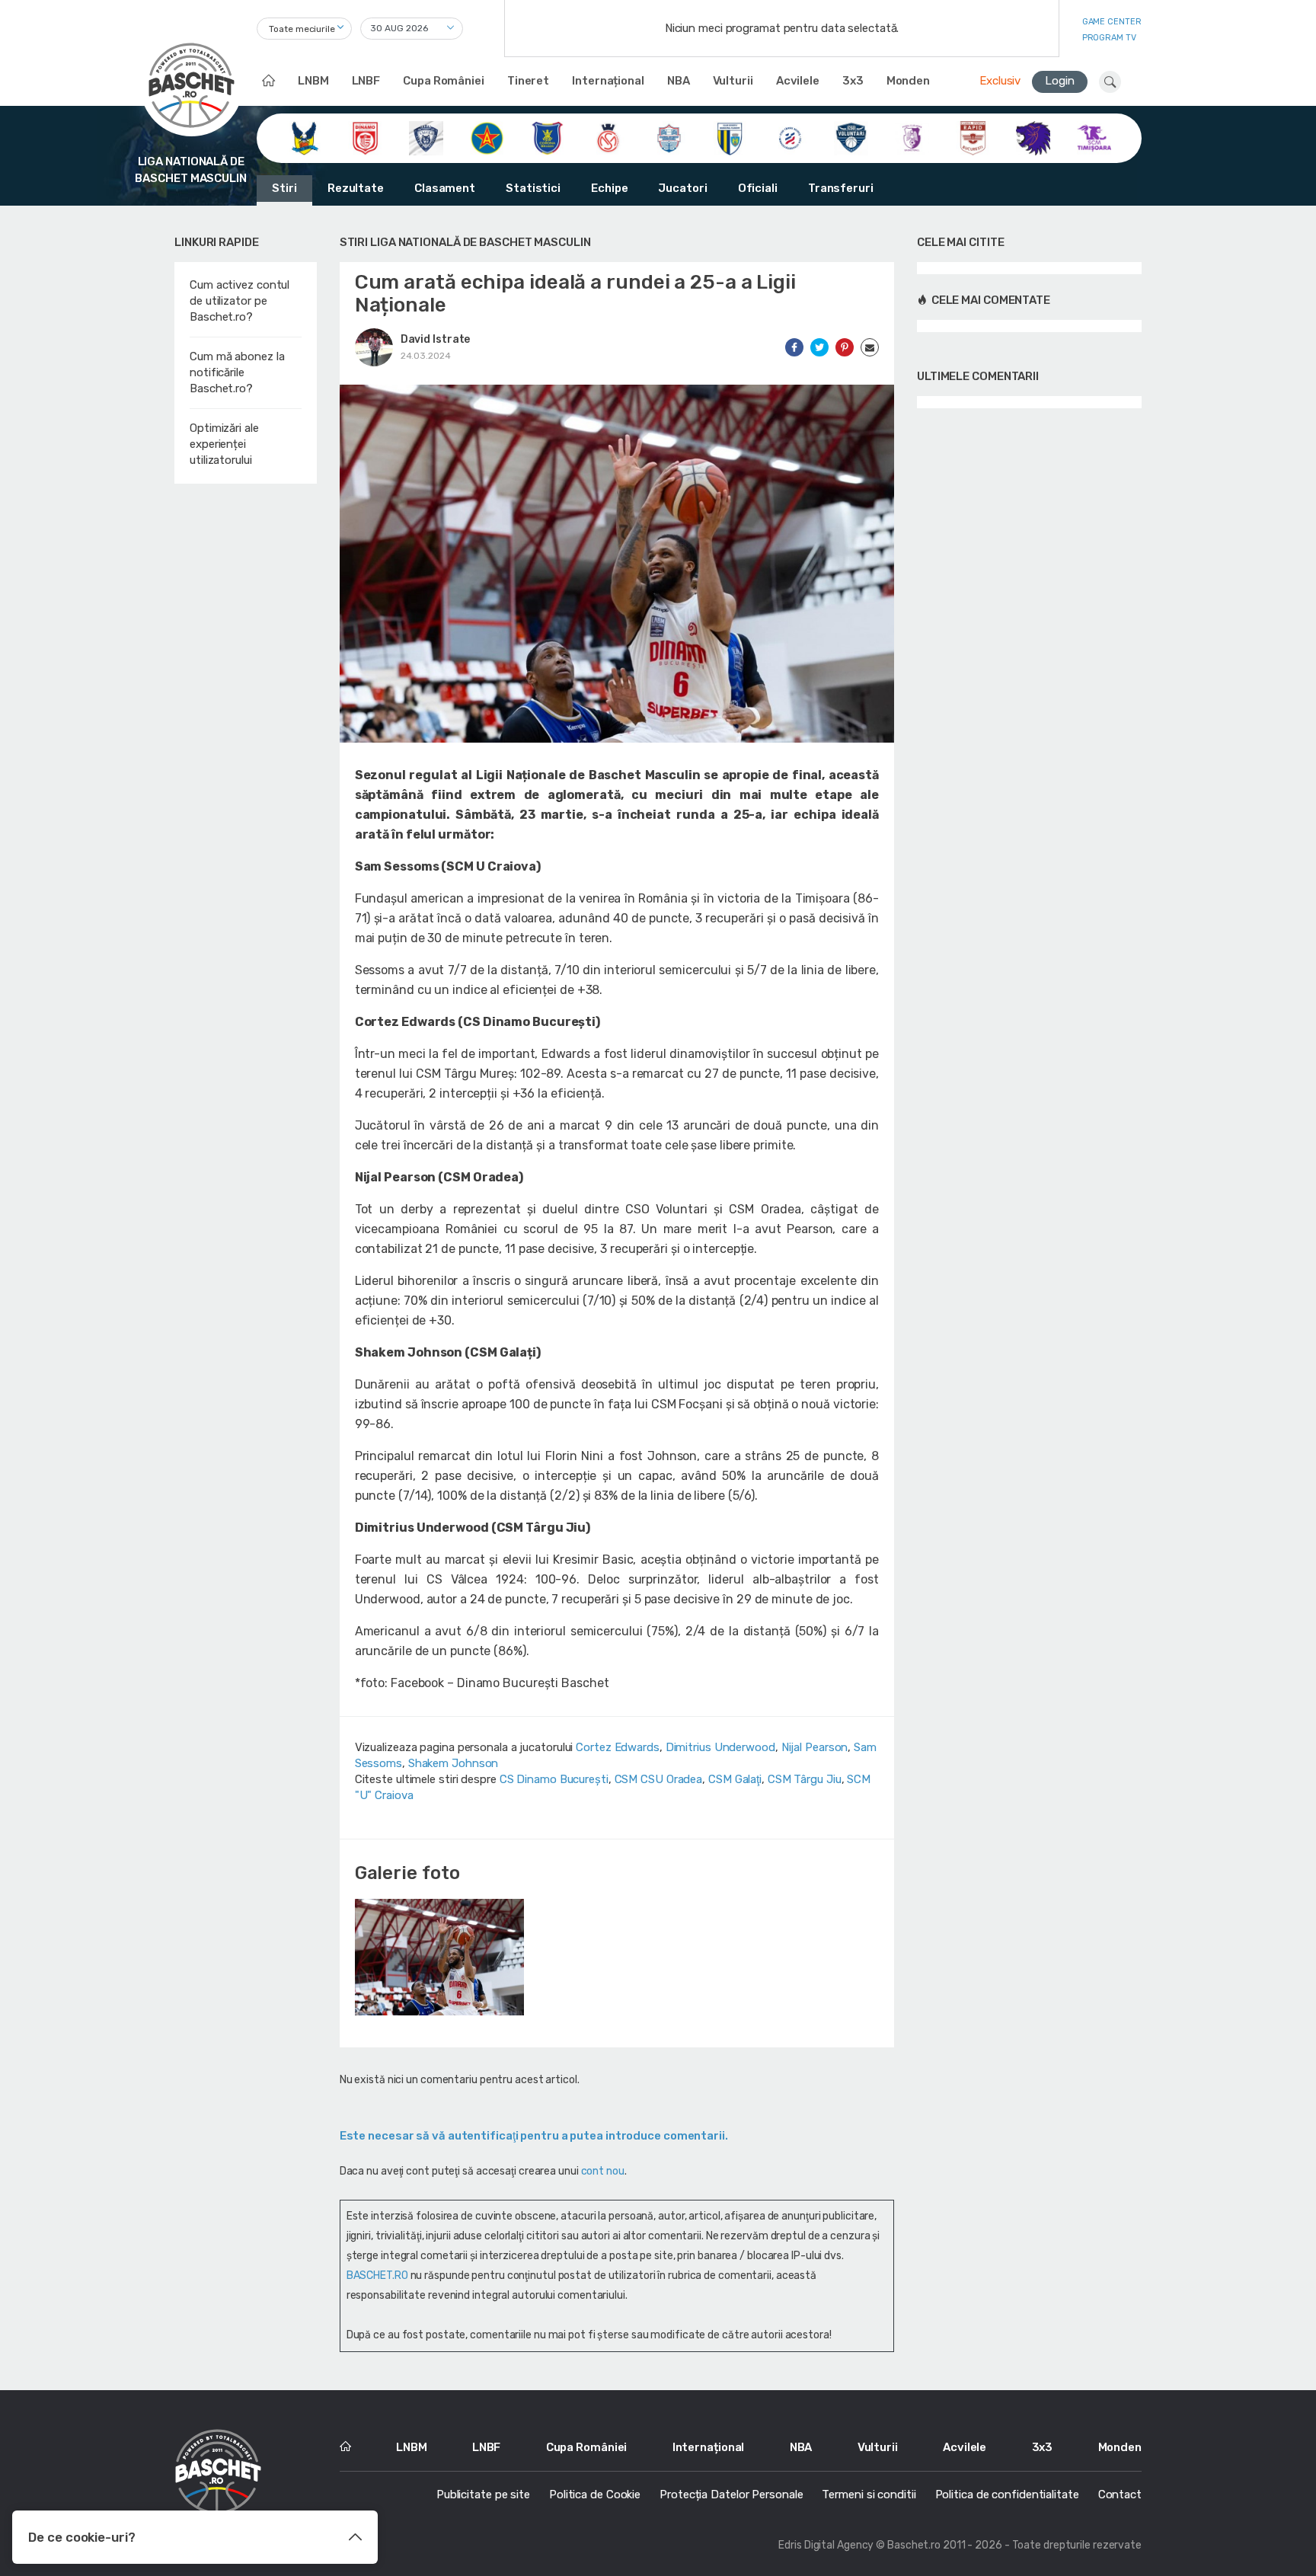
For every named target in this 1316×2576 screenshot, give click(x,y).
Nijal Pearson (815, 1747)
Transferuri (841, 188)
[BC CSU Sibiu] (304, 137)
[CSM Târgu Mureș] (790, 137)
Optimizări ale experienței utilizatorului (224, 444)
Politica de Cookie (595, 2495)
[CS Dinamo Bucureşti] (365, 137)
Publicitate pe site (483, 2495)
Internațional (608, 81)
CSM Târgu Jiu (805, 1779)
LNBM (313, 81)
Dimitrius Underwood (720, 1747)
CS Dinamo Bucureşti (554, 1779)
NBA (679, 81)
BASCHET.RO (377, 2276)
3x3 (853, 81)
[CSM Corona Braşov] (547, 137)
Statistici (533, 188)
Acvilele (798, 81)
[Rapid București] (973, 137)
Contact (1120, 2495)
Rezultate (356, 188)
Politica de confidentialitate (1007, 2495)
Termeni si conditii (869, 2495)
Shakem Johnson (454, 1763)
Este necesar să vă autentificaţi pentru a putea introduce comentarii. (534, 2136)
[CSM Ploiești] (730, 137)
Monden (908, 81)
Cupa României (444, 81)
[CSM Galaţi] (669, 137)
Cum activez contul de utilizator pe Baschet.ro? (240, 301)
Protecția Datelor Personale (731, 2495)
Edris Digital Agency (826, 2545)
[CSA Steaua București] (487, 137)
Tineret (528, 81)
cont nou (603, 2171)
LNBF (366, 81)
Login (1060, 81)
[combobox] (304, 29)
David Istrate (436, 339)
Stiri (284, 188)
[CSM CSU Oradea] (608, 137)
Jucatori (682, 188)
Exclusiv (1000, 81)
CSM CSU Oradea (659, 1779)
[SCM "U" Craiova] (1033, 137)
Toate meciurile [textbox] (302, 29)
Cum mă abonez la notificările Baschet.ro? (237, 372)
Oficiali (758, 188)
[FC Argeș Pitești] (912, 137)
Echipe (609, 188)
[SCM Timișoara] (1094, 137)
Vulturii (733, 81)
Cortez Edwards (618, 1747)
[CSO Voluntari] (851, 137)
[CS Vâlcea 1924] (426, 137)
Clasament (445, 188)
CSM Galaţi (735, 1779)
